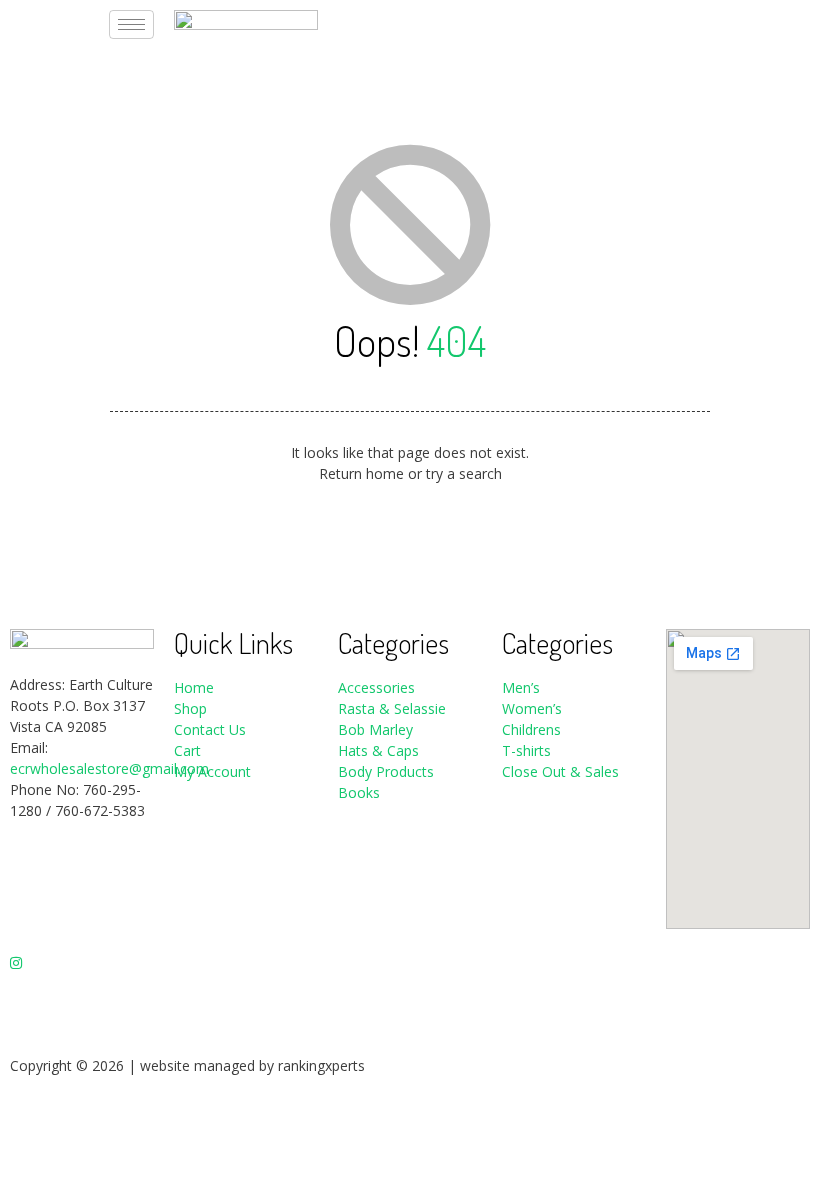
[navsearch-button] (671, 20)
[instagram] (82, 961)
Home (194, 687)
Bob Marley (375, 729)
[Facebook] (82, 877)
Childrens (531, 729)
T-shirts (526, 750)
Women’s (534, 708)
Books (359, 792)
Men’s (521, 687)
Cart (187, 750)
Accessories (376, 687)
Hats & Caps (378, 750)
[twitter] (82, 919)
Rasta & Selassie (392, 708)
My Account (212, 771)
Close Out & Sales (560, 771)
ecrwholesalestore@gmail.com (109, 768)
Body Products (386, 771)
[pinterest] (82, 1003)
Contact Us (210, 729)
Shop (190, 708)
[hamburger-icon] (131, 24)
